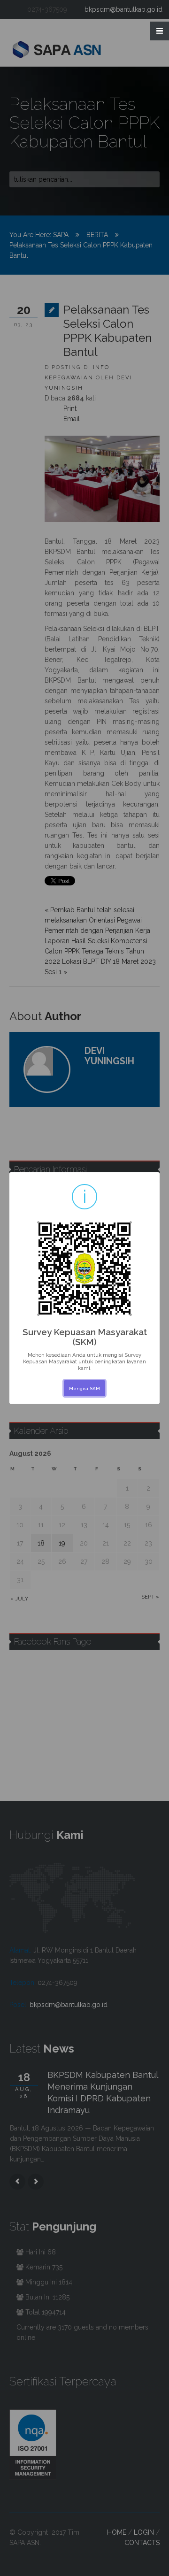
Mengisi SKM (84, 1388)
